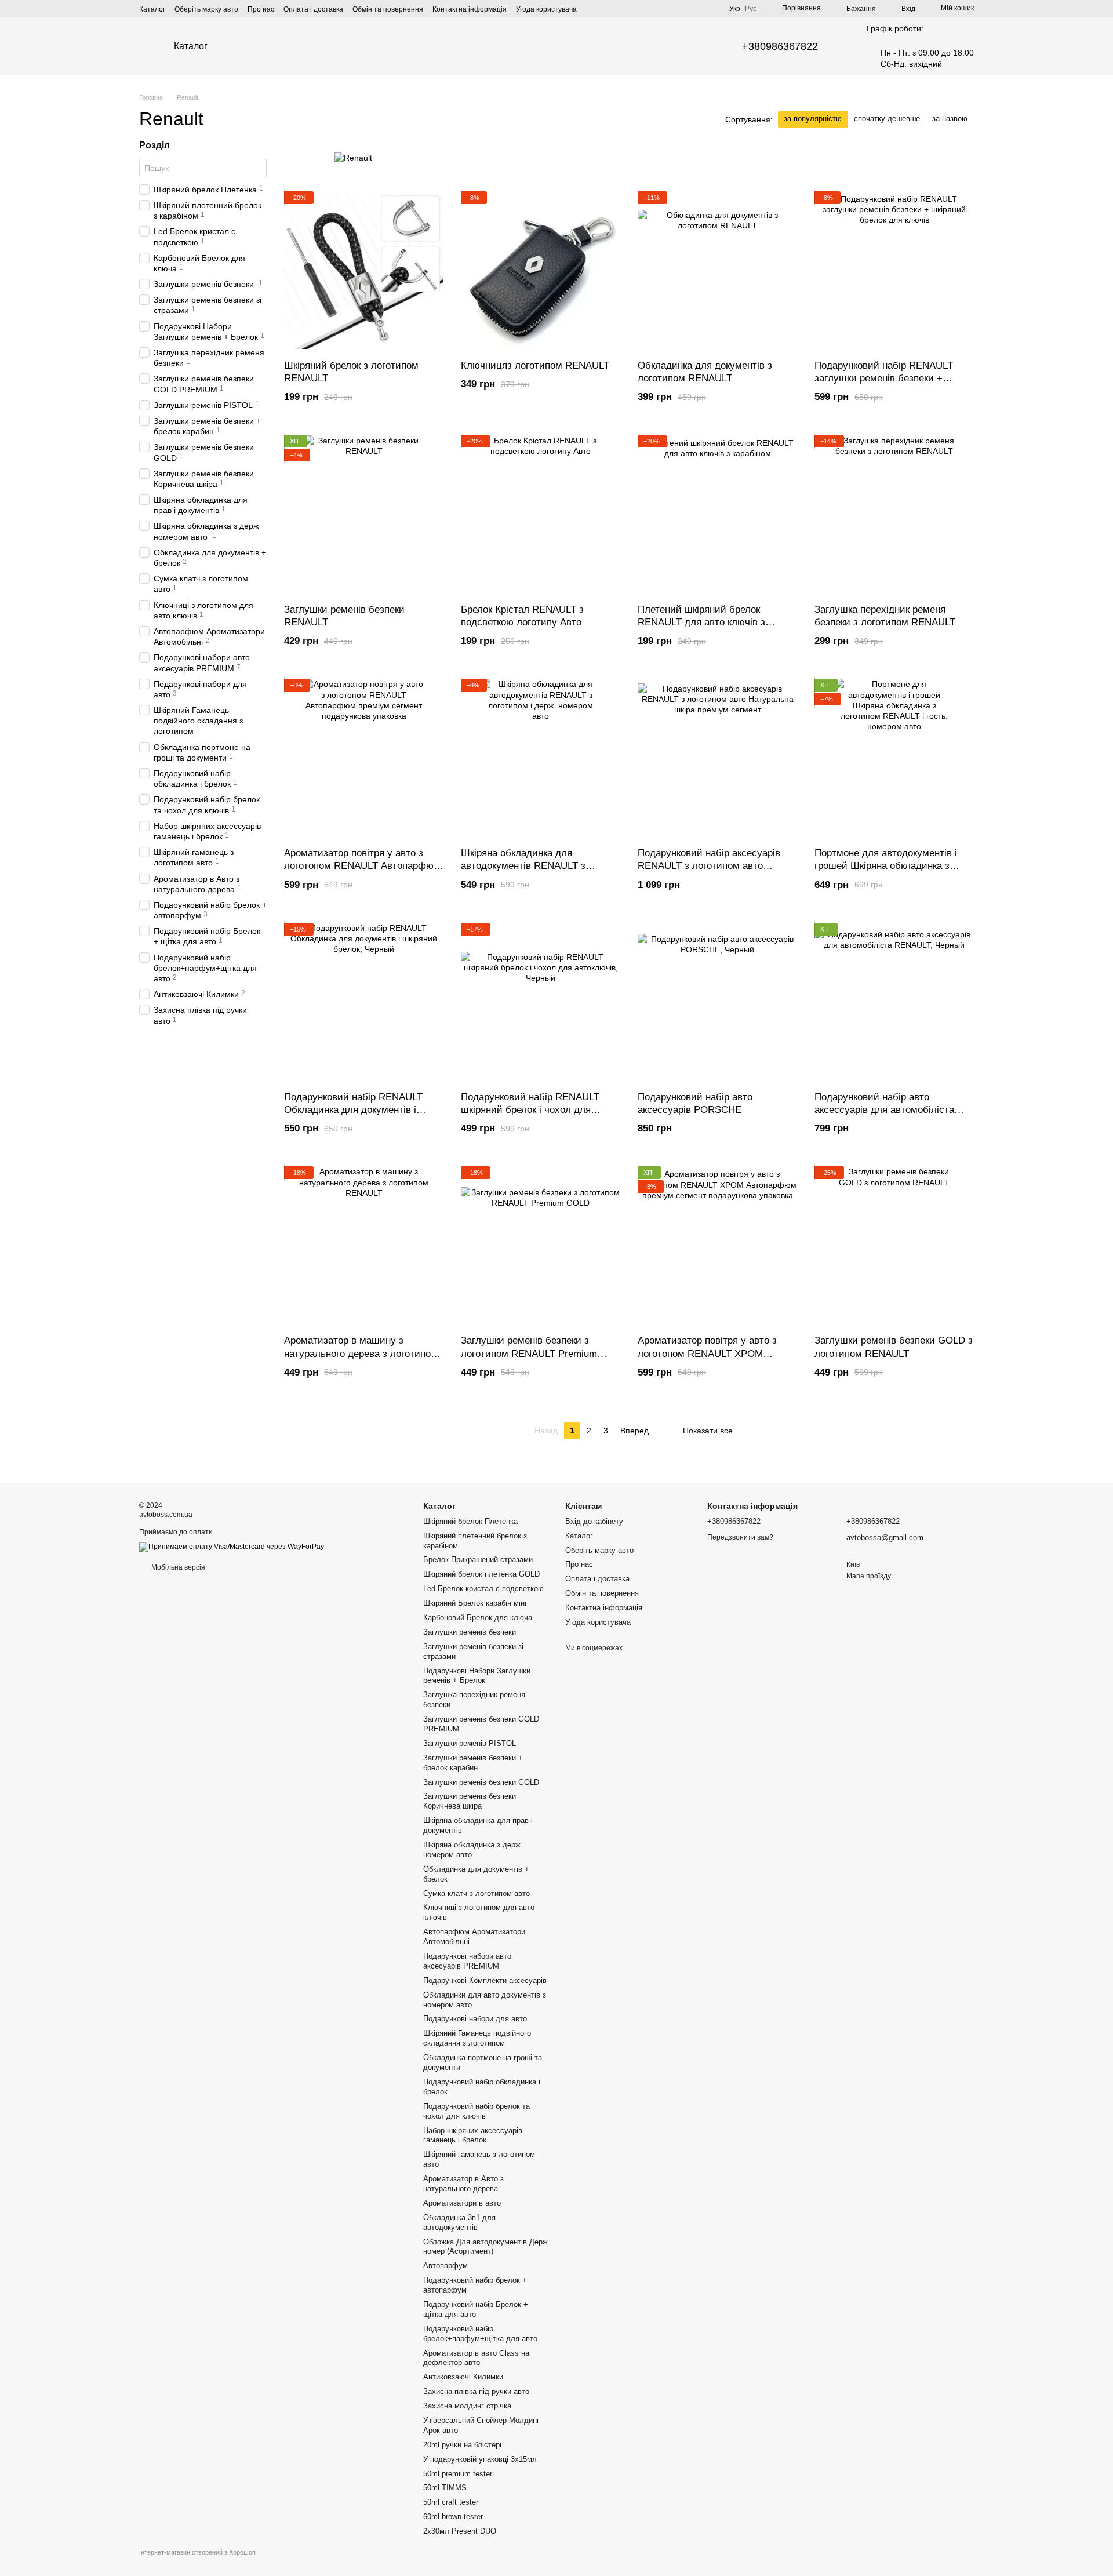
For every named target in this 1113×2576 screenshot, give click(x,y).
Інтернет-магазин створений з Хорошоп (197, 2552)
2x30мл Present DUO (460, 2531)
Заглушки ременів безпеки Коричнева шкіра (470, 1801)
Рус (751, 9)
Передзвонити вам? (740, 1537)
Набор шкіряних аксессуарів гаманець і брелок (473, 2135)
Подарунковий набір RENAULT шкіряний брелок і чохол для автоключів (530, 1110)
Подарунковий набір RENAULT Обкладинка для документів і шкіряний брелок (353, 1110)
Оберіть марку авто (206, 9)
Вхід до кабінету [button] (594, 1521)
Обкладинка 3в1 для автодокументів (459, 2222)
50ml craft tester (451, 2502)
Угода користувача (546, 9)
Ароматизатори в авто (462, 2203)
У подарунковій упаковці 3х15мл (480, 2459)
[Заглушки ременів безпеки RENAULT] (364, 515)
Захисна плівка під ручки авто (476, 2391)
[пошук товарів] (556, 46)
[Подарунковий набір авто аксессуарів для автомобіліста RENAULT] (894, 1003)
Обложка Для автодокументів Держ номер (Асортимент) (485, 2247)
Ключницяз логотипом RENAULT (535, 365)
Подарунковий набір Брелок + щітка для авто (476, 2309)
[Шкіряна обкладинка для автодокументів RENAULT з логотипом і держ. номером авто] (541, 758)
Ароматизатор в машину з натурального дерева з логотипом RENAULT (361, 1353)
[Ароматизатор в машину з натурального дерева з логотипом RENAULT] (364, 1246)
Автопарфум (445, 2266)
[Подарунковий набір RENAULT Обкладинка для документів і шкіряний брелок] (364, 1003)
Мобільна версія (177, 1567)
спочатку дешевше (887, 119)
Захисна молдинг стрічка (467, 2406)
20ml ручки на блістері (462, 2445)
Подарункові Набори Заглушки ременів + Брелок (477, 1676)
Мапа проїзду (869, 1576)
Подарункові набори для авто (475, 2019)
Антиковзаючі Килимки (463, 2377)
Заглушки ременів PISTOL (470, 1743)
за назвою (950, 119)
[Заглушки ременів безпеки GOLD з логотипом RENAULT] (894, 1246)
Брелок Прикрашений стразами (478, 1560)
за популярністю (813, 119)
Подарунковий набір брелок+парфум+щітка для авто (480, 2334)
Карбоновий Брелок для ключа (478, 1618)
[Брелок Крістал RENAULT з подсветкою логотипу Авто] (541, 515)
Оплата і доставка (313, 9)
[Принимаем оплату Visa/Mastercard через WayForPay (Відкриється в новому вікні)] (232, 1547)
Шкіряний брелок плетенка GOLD (481, 1574)
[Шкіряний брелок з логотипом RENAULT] (364, 271)
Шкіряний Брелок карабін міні (475, 1603)
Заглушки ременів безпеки (470, 1632)
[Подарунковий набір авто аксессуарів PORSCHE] (717, 1003)
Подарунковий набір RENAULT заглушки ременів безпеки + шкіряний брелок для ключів (884, 378)
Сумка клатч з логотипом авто (477, 1893)
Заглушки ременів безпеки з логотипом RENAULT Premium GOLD (529, 1353)
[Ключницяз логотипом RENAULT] (541, 271)
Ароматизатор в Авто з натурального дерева (463, 2184)
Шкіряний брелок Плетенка (470, 1521)
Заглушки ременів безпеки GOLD (481, 1782)
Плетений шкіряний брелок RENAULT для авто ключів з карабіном (701, 622)
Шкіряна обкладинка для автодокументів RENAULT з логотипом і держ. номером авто (534, 866)
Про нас (261, 9)
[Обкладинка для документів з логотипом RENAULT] (717, 271)
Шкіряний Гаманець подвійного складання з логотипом (477, 2038)
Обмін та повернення (388, 9)
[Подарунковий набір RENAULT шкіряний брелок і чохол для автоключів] (541, 1003)
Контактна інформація (470, 9)
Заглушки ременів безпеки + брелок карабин (473, 1763)
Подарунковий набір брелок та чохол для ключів (477, 2111)
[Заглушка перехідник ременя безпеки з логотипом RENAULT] (894, 515)
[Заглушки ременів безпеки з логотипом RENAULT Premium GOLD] (541, 1246)
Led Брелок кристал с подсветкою (483, 1589)
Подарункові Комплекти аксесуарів (485, 1980)
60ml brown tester (453, 2517)
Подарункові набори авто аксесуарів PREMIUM (467, 1961)
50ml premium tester (458, 2474)
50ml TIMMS (445, 2488)
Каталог (152, 9)
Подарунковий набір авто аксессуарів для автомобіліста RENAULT (884, 1110)
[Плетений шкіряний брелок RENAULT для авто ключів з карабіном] (717, 515)
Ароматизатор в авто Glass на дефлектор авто (476, 2358)
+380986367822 (780, 46)
